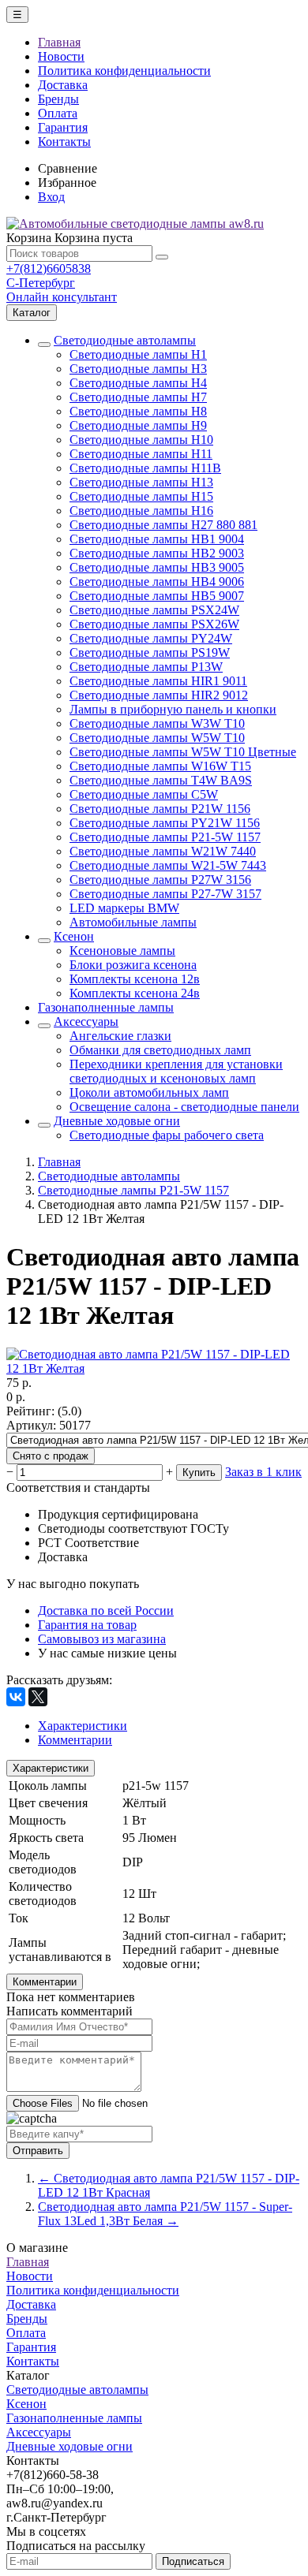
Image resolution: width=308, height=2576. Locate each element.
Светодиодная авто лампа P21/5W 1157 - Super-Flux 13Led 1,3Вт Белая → (165, 2214)
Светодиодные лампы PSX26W (154, 624)
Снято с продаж (51, 1456)
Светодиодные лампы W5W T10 (157, 738)
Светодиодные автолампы (125, 340)
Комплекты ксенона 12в (135, 979)
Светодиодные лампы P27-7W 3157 (165, 894)
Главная (59, 42)
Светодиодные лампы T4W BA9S (161, 780)
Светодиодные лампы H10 (141, 440)
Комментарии (45, 1982)
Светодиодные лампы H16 (141, 511)
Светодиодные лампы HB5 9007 (157, 596)
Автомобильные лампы (133, 922)
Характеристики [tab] (83, 1726)
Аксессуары (86, 1021)
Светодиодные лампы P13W (146, 667)
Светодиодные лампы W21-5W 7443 (168, 865)
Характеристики (51, 1768)
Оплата (58, 113)
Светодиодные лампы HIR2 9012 (159, 695)
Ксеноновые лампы (122, 951)
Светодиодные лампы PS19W (150, 652)
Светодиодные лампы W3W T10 (157, 723)
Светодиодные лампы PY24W (151, 638)
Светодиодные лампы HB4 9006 (157, 582)
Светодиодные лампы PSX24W (154, 610)
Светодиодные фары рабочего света (167, 1135)
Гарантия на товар (87, 1625)
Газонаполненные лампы (106, 1007)
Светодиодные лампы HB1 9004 (157, 539)
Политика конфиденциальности (124, 71)
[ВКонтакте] (16, 1697)
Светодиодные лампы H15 (141, 496)
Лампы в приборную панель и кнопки (173, 709)
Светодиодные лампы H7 (138, 397)
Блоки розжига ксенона (133, 965)
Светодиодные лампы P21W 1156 (160, 809)
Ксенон (74, 936)
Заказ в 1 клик (263, 1472)
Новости (61, 56)
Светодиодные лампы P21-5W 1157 (165, 837)
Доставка (63, 85)
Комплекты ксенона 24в (135, 993)
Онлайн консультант (62, 297)
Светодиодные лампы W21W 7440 (163, 851)
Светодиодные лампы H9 (138, 425)
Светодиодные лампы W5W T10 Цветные (183, 752)
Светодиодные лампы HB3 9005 (157, 567)
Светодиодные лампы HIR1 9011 (158, 681)
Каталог (32, 313)
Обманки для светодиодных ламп (160, 1050)
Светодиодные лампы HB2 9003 (157, 553)
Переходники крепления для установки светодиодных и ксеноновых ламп (176, 1071)
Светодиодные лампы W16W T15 (160, 766)
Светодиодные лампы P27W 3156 (160, 880)
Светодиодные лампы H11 (141, 454)
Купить (199, 1473)
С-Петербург (41, 283)
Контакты (64, 142)
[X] (38, 1697)
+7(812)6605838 (49, 268)
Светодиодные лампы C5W (144, 794)
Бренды (58, 99)
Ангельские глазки (120, 1036)
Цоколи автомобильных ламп (149, 1092)
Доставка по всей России (106, 1610)
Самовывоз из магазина (102, 1639)
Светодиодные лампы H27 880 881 (163, 525)
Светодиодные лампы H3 (138, 369)
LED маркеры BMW (124, 908)
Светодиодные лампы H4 (138, 383)
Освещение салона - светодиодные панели (184, 1107)
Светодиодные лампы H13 (141, 482)
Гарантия (63, 127)
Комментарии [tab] (75, 1740)
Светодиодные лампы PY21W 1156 (165, 823)
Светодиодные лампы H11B (145, 468)
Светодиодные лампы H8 (138, 411)
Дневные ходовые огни (117, 1121)
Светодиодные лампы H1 (138, 354)
